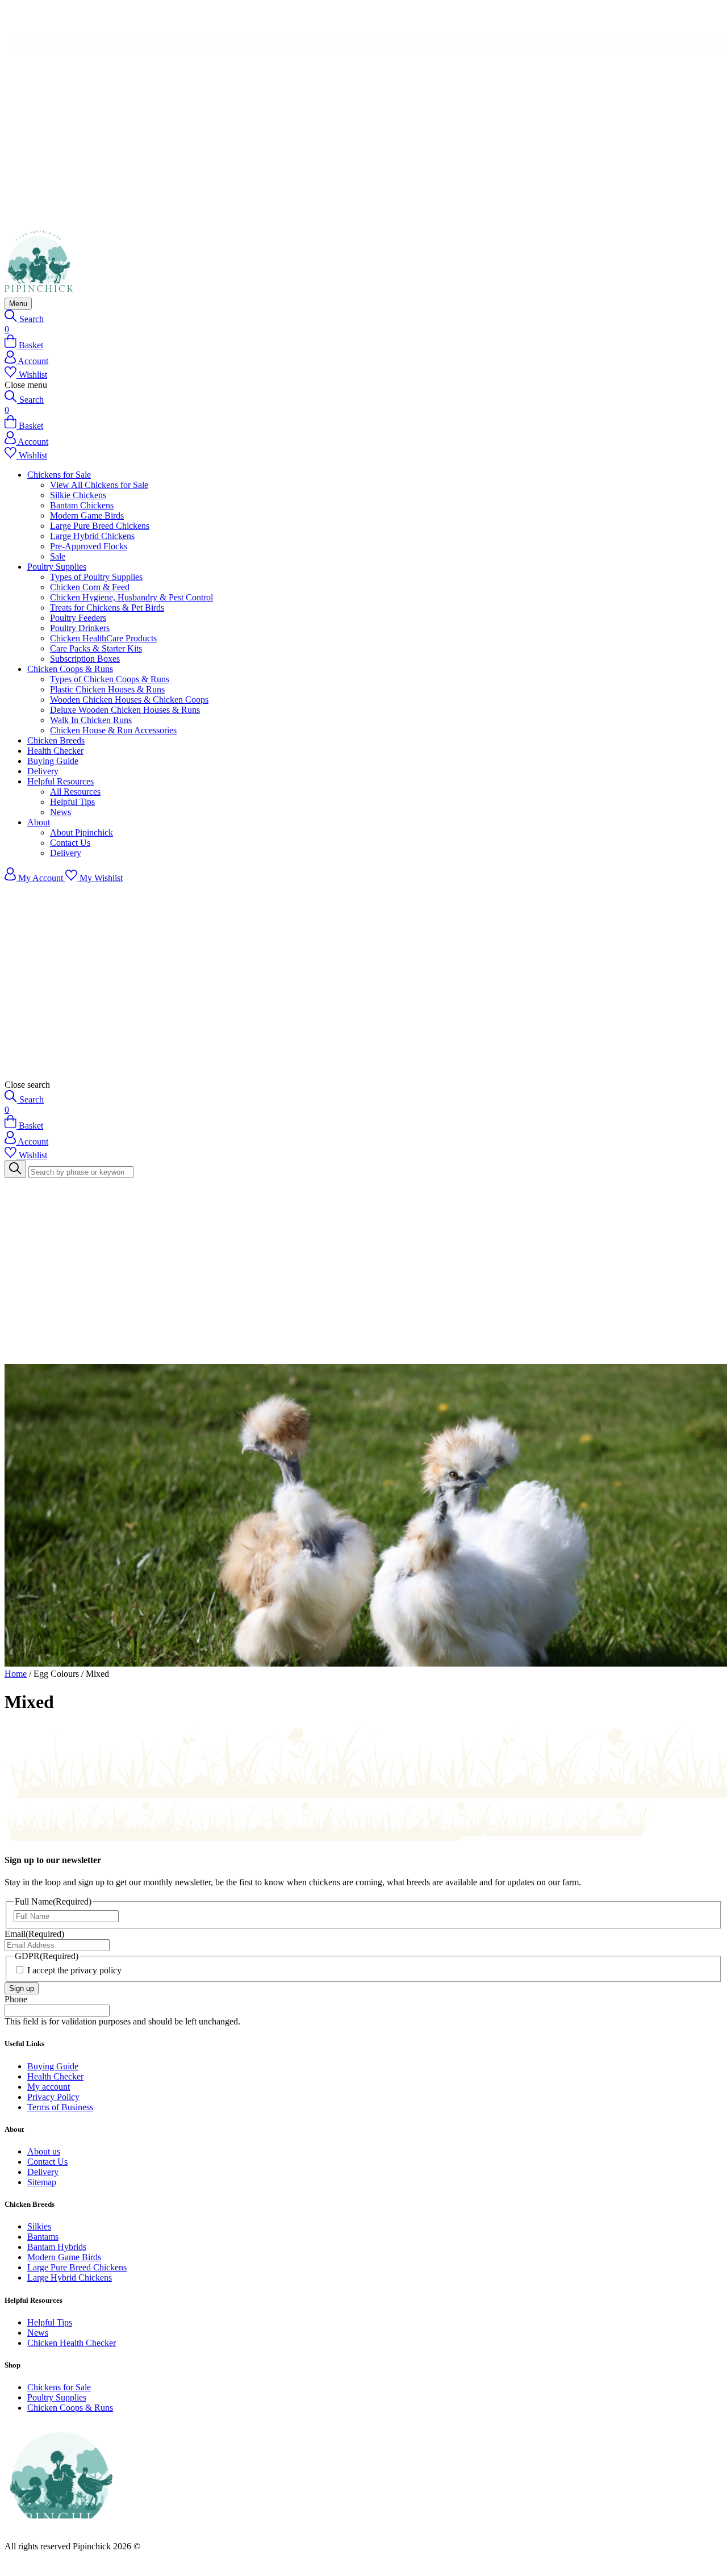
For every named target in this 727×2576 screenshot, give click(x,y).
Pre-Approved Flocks (89, 546)
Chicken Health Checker (72, 2343)
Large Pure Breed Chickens (100, 526)
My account (49, 2087)
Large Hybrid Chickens (92, 536)
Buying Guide (53, 761)
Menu (18, 304)
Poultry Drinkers (80, 628)
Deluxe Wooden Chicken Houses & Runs (125, 710)
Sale (58, 556)
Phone (16, 1999)
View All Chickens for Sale (99, 485)
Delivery (43, 771)
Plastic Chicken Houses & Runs (107, 689)
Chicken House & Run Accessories (113, 730)
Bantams (43, 2237)
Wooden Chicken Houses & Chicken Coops (129, 700)
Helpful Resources (60, 781)
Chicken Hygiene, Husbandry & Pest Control (131, 597)
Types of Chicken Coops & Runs (110, 679)
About (39, 822)
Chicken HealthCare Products (103, 638)
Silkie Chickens (78, 495)
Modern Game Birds (87, 515)
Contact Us (70, 843)
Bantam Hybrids (57, 2247)
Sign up (22, 1988)
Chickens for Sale (59, 475)
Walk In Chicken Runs (91, 720)
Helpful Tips (72, 802)
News (60, 812)
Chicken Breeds (56, 740)
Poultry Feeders (78, 618)
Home (16, 1674)
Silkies (39, 2226)
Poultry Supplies (57, 567)
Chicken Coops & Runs (70, 669)
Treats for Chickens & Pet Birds (107, 608)
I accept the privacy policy (74, 1970)
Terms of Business (60, 2107)
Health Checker (55, 751)
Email (34, 1934)
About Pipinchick (82, 832)
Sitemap (42, 2182)
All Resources (75, 792)
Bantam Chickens (82, 505)
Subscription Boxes (85, 659)
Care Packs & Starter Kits (96, 648)
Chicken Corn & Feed (90, 587)
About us (44, 2151)
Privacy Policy (53, 2097)
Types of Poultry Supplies (96, 577)
